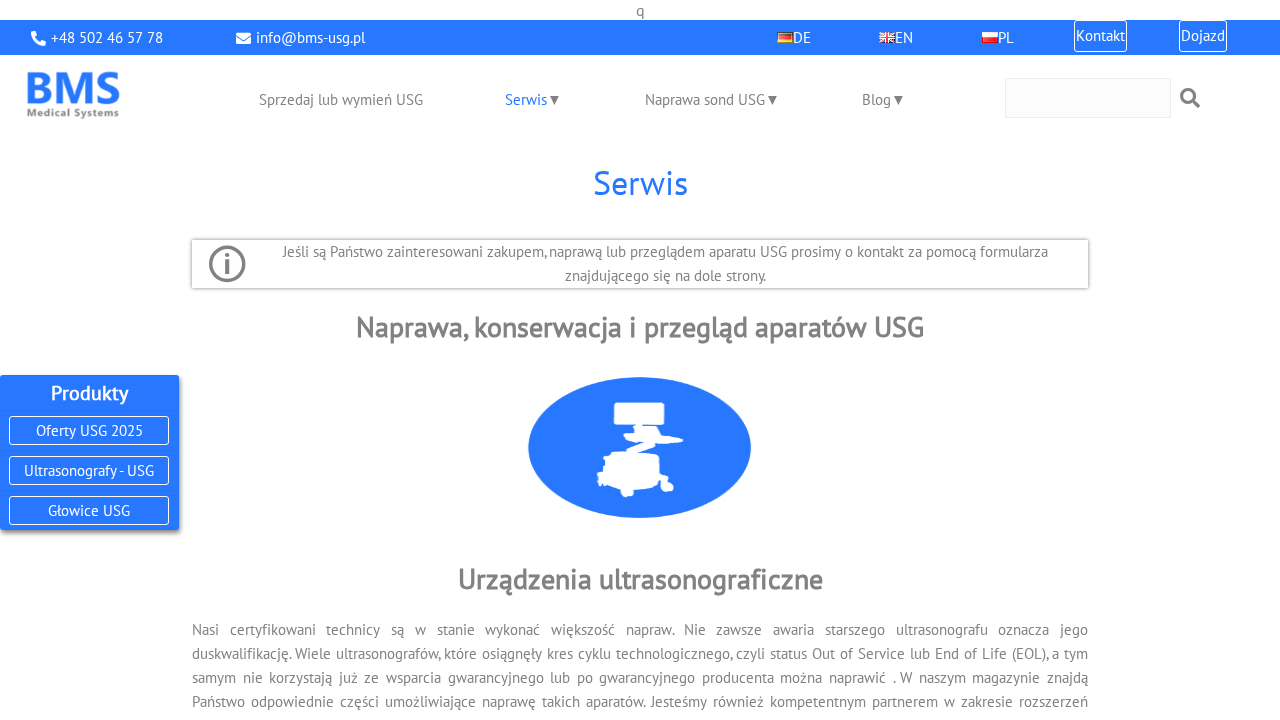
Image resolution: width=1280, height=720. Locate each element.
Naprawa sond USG (705, 99)
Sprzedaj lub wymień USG (341, 99)
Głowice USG (89, 510)
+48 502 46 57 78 (107, 37)
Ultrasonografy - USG (89, 470)
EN (904, 37)
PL (1006, 37)
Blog (876, 99)
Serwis (526, 99)
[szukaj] (1190, 98)
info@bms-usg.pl (310, 37)
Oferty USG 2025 (89, 430)
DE (802, 37)
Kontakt (1100, 35)
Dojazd (1203, 35)
